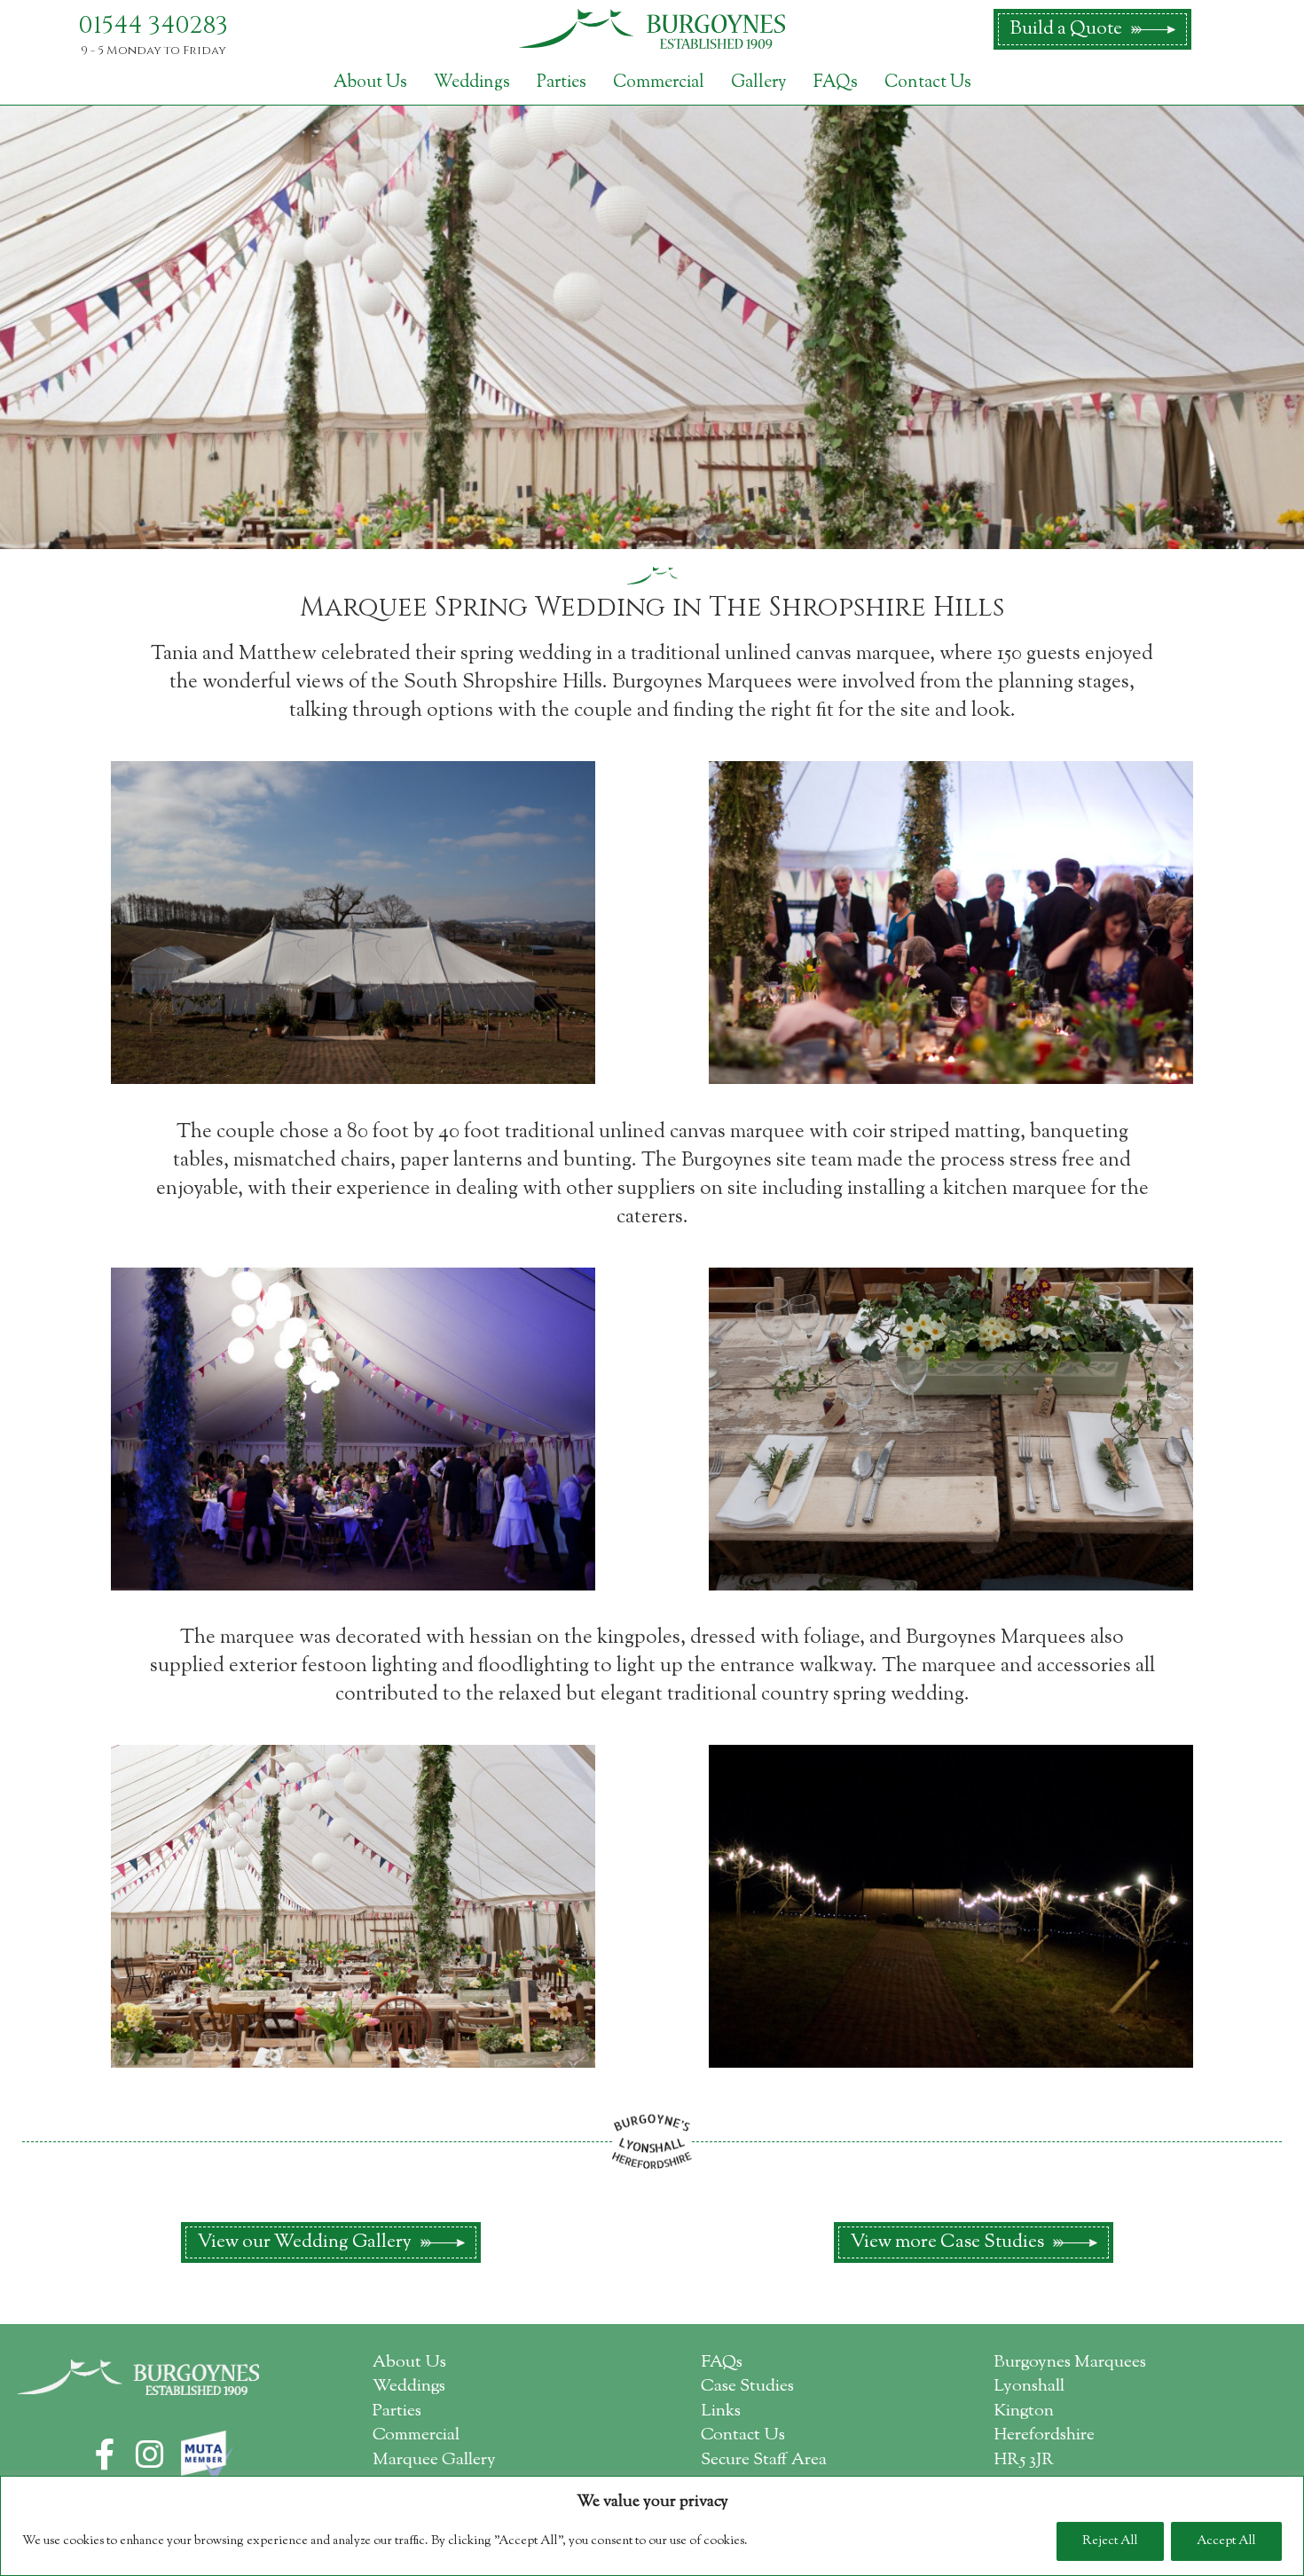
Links (721, 2411)
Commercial (659, 82)
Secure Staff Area (764, 2460)
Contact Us (928, 82)
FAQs (836, 82)
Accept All (1226, 2541)
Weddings (472, 82)
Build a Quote (1066, 29)
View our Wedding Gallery (304, 2242)
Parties (562, 82)
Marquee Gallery (434, 2460)
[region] (652, 2526)
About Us (370, 82)
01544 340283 (153, 26)
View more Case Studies (947, 2242)
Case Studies (747, 2387)
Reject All (1110, 2541)
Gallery (759, 82)
